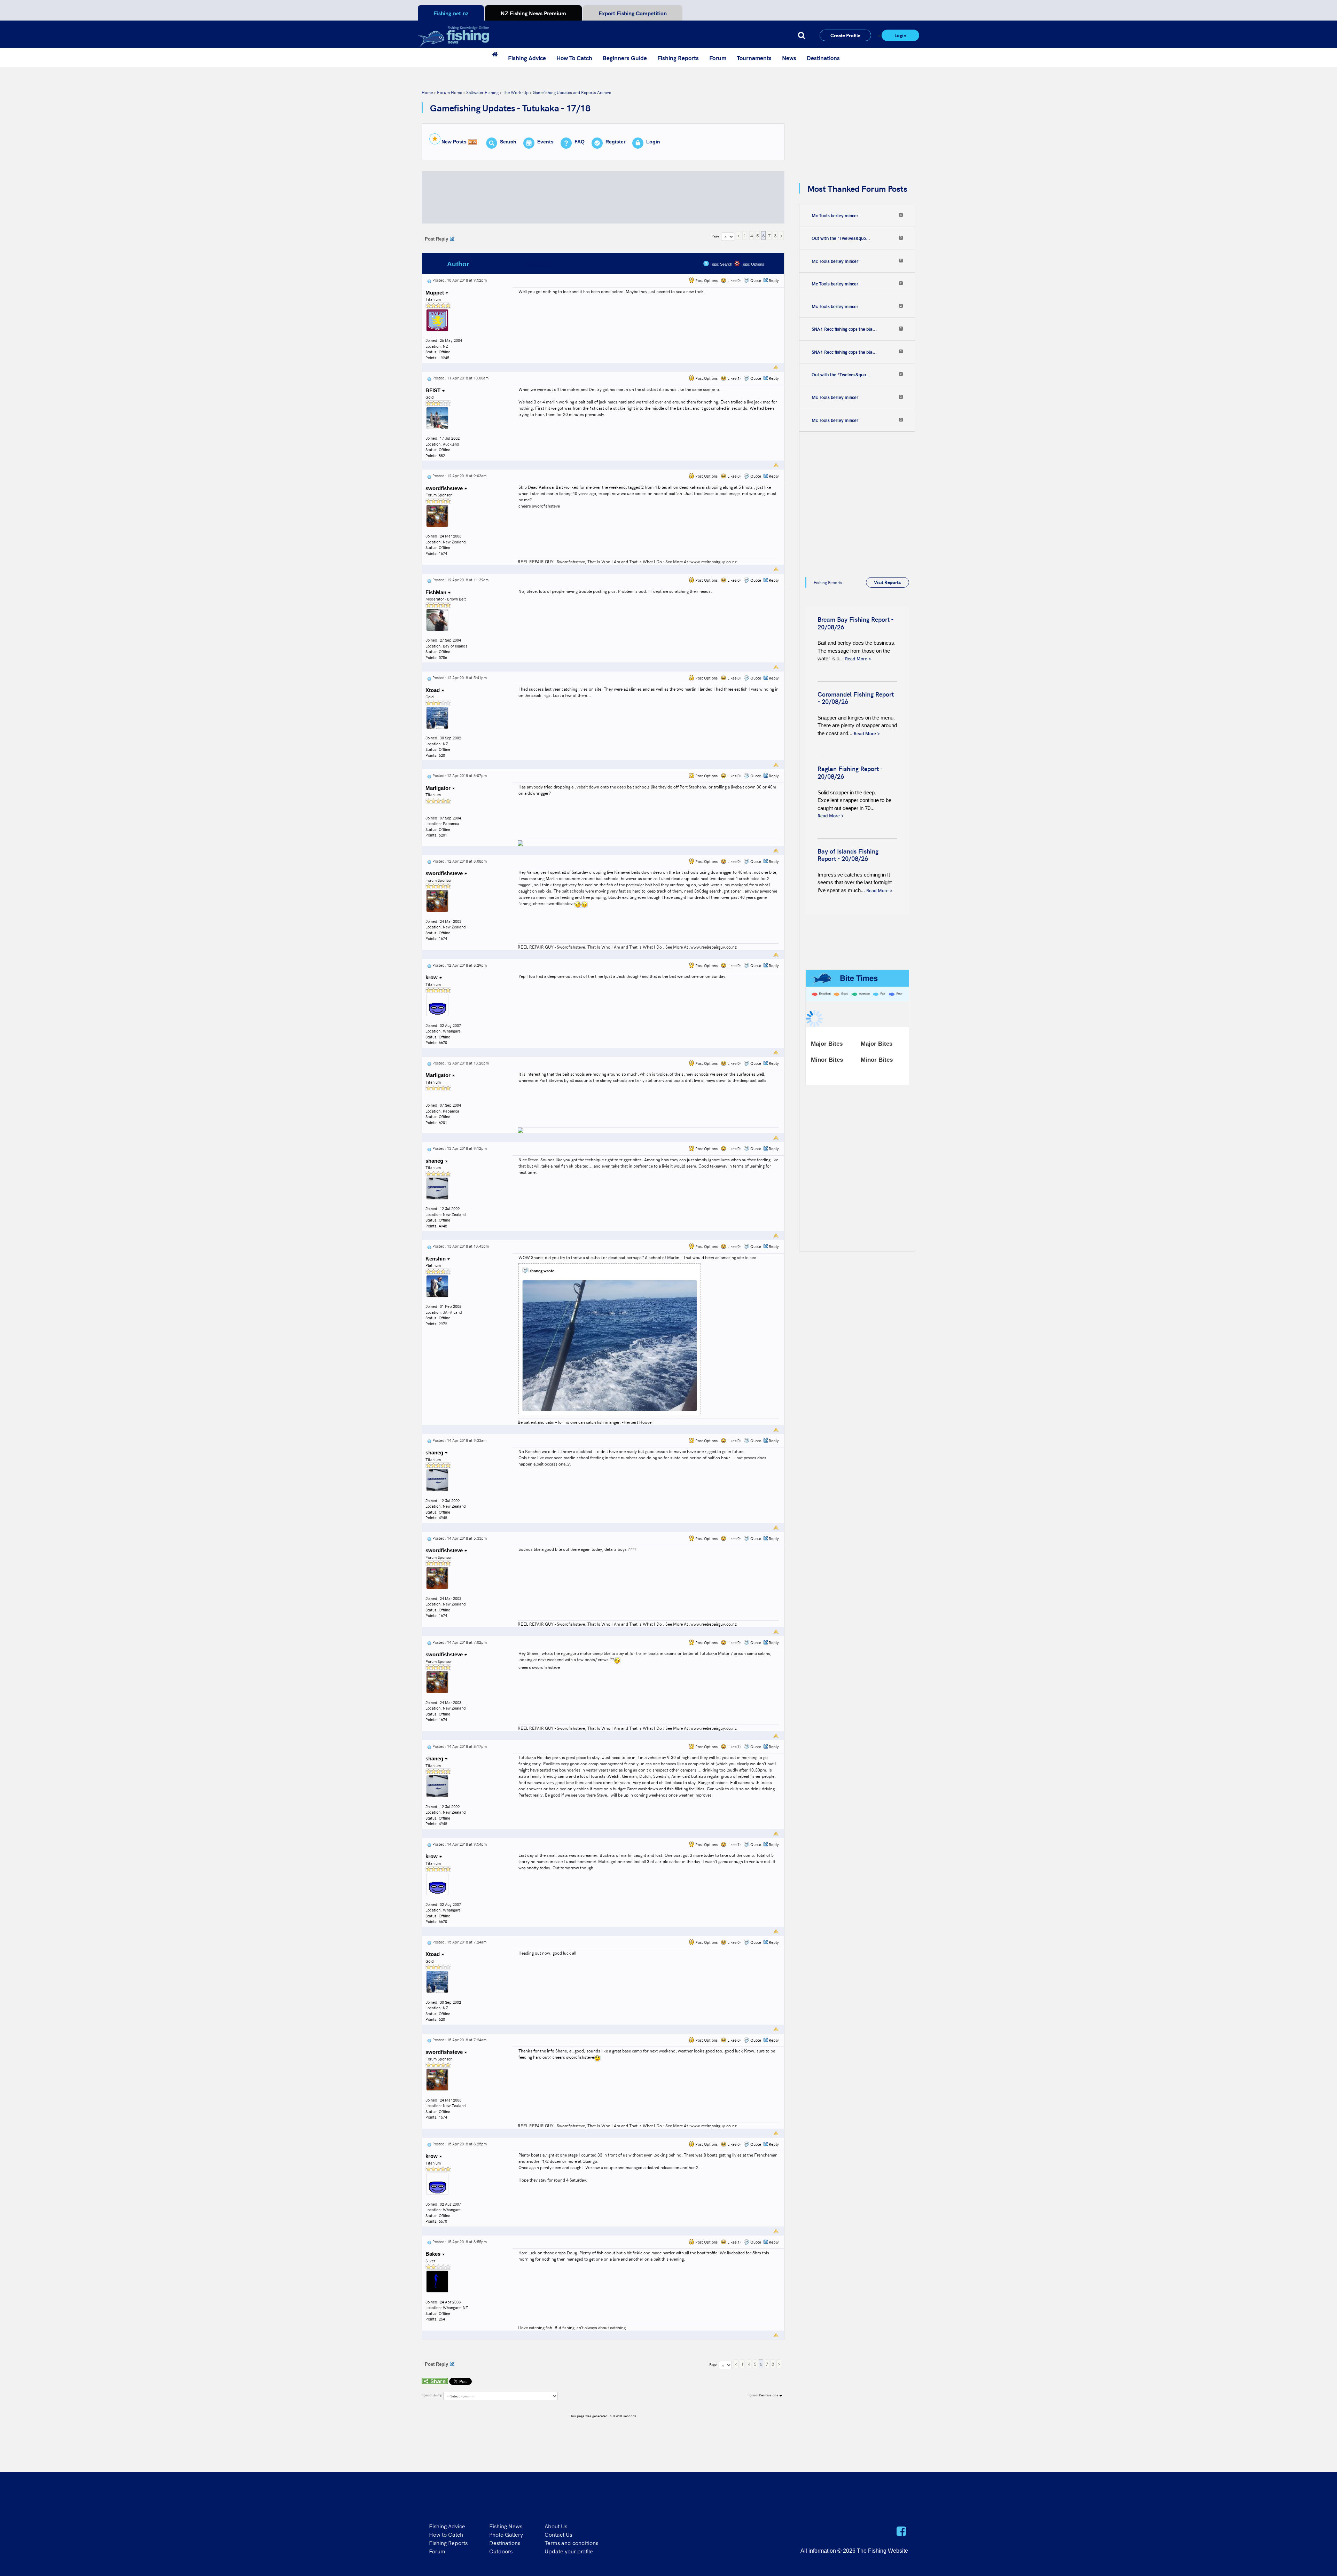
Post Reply (436, 239)
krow (432, 977)
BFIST (434, 390)
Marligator (439, 788)
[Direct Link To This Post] (429, 280)
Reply (774, 280)
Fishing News (506, 2526)
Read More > (858, 658)
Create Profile (845, 35)
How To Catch (574, 58)
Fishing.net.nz (451, 13)
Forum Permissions (764, 2395)
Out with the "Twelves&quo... (841, 238)
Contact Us (558, 2534)
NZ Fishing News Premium (533, 13)
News (789, 58)
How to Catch (446, 2534)
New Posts (454, 142)
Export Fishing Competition (633, 13)
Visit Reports (887, 582)
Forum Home (449, 92)
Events (545, 142)
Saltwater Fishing (482, 92)
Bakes (434, 2254)
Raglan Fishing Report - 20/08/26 (850, 772)
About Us (556, 2526)
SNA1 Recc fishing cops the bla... (844, 329)
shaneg (435, 1161)
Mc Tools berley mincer (835, 215)
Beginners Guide (625, 58)
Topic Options (752, 264)
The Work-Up (516, 92)
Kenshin (436, 1259)
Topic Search (721, 264)
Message (537, 264)
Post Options (706, 280)
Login (900, 35)
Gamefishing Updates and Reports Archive (572, 92)
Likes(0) (733, 280)
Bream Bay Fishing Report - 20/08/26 (855, 623)
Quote (756, 280)
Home (427, 92)
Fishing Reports (678, 58)
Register (615, 142)
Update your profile (569, 2551)
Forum (718, 58)
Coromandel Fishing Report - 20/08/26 (856, 698)
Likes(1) (733, 378)
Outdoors (501, 2551)
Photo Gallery (506, 2534)
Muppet (435, 293)
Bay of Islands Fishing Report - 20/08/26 (848, 855)
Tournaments (754, 58)
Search (508, 142)
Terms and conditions (571, 2543)
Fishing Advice (527, 58)
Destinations (823, 58)
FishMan (437, 592)
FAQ (580, 142)
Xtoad (433, 690)
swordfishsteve (445, 488)
